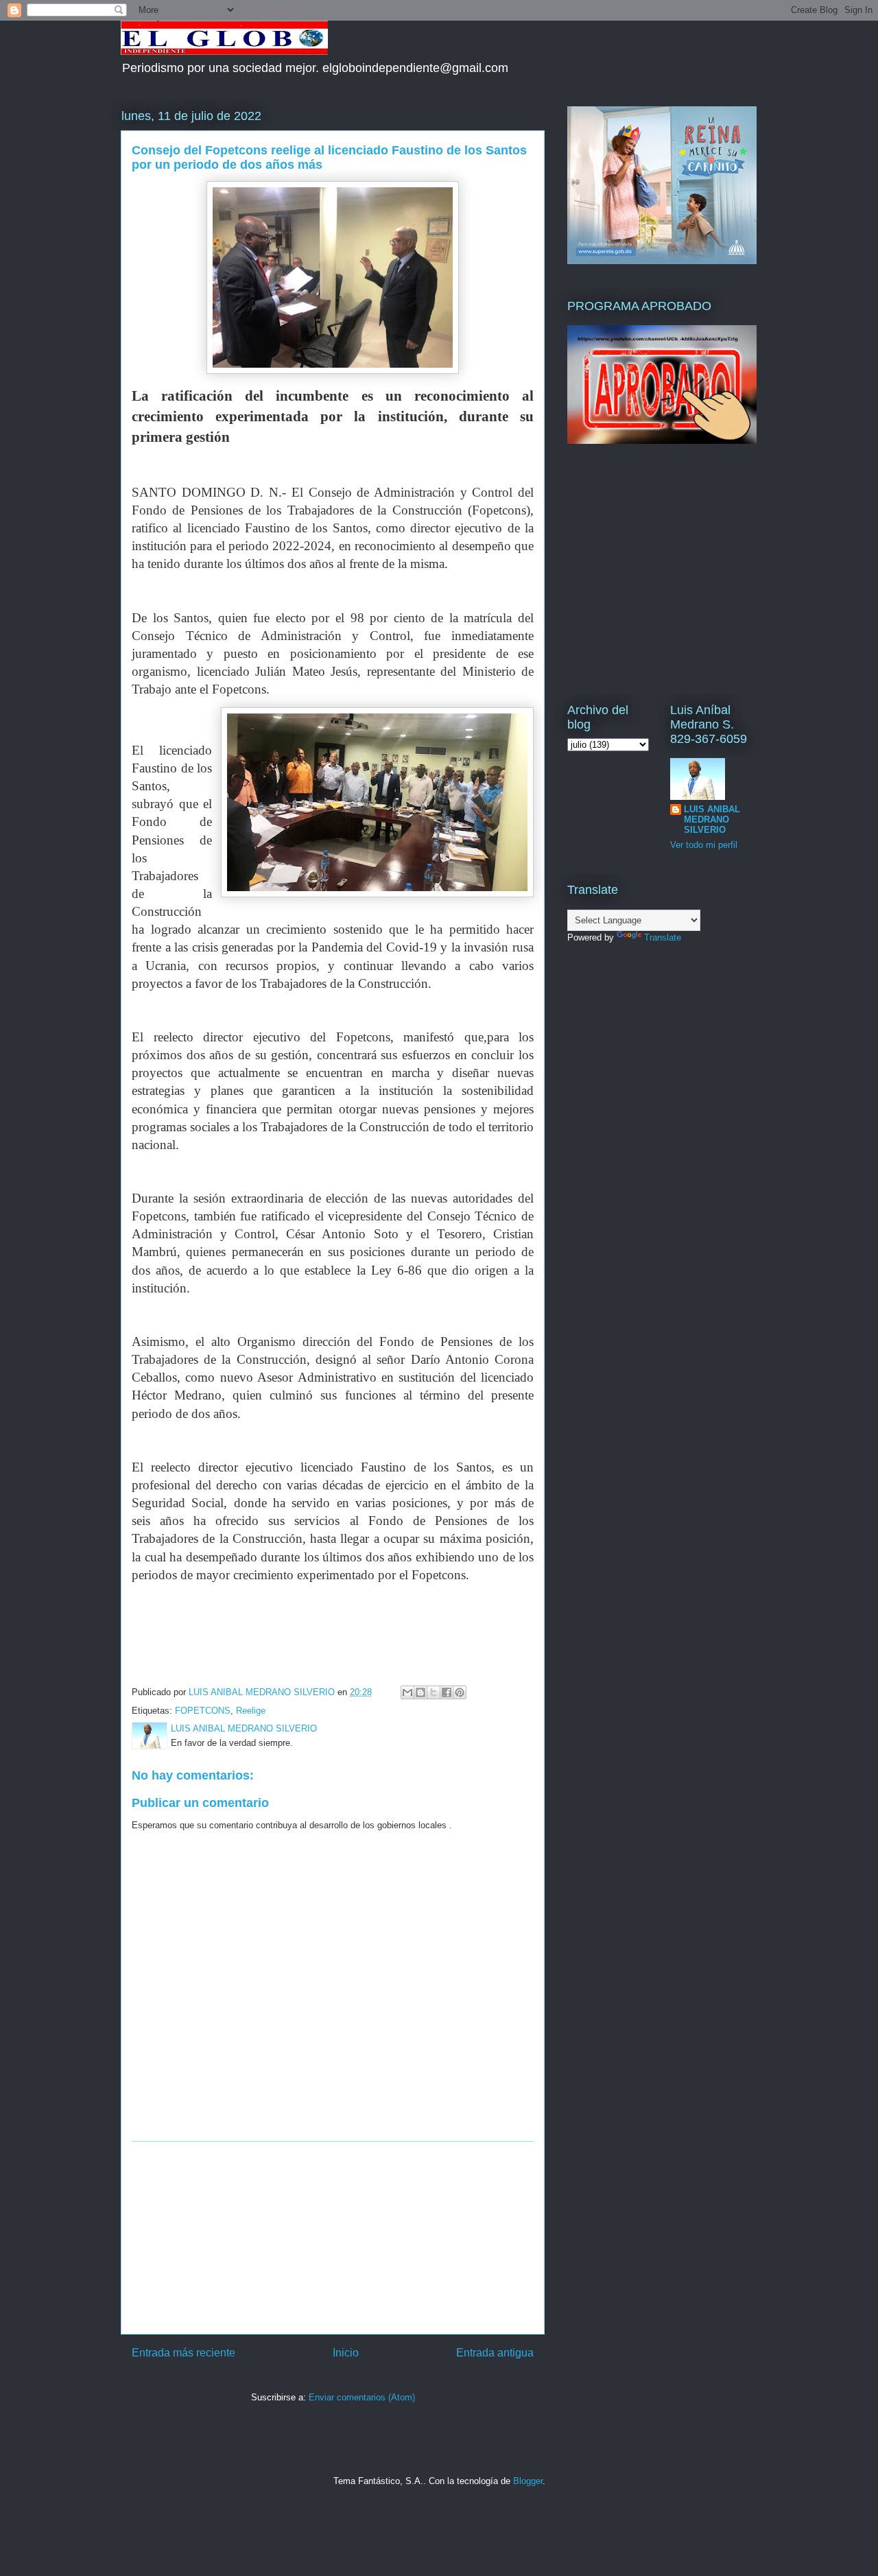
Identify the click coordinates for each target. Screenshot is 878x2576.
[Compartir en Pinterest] (460, 1692)
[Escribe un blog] (420, 1692)
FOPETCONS (203, 1711)
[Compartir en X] (434, 1692)
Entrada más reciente (183, 2353)
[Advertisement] (333, 2238)
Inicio (346, 2353)
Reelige (251, 1711)
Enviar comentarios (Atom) (362, 2397)
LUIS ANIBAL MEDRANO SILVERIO (712, 819)
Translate (663, 937)
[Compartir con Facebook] (447, 1692)
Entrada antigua (495, 2353)
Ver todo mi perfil (704, 845)
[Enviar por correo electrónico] (407, 1692)
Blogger (528, 2481)
